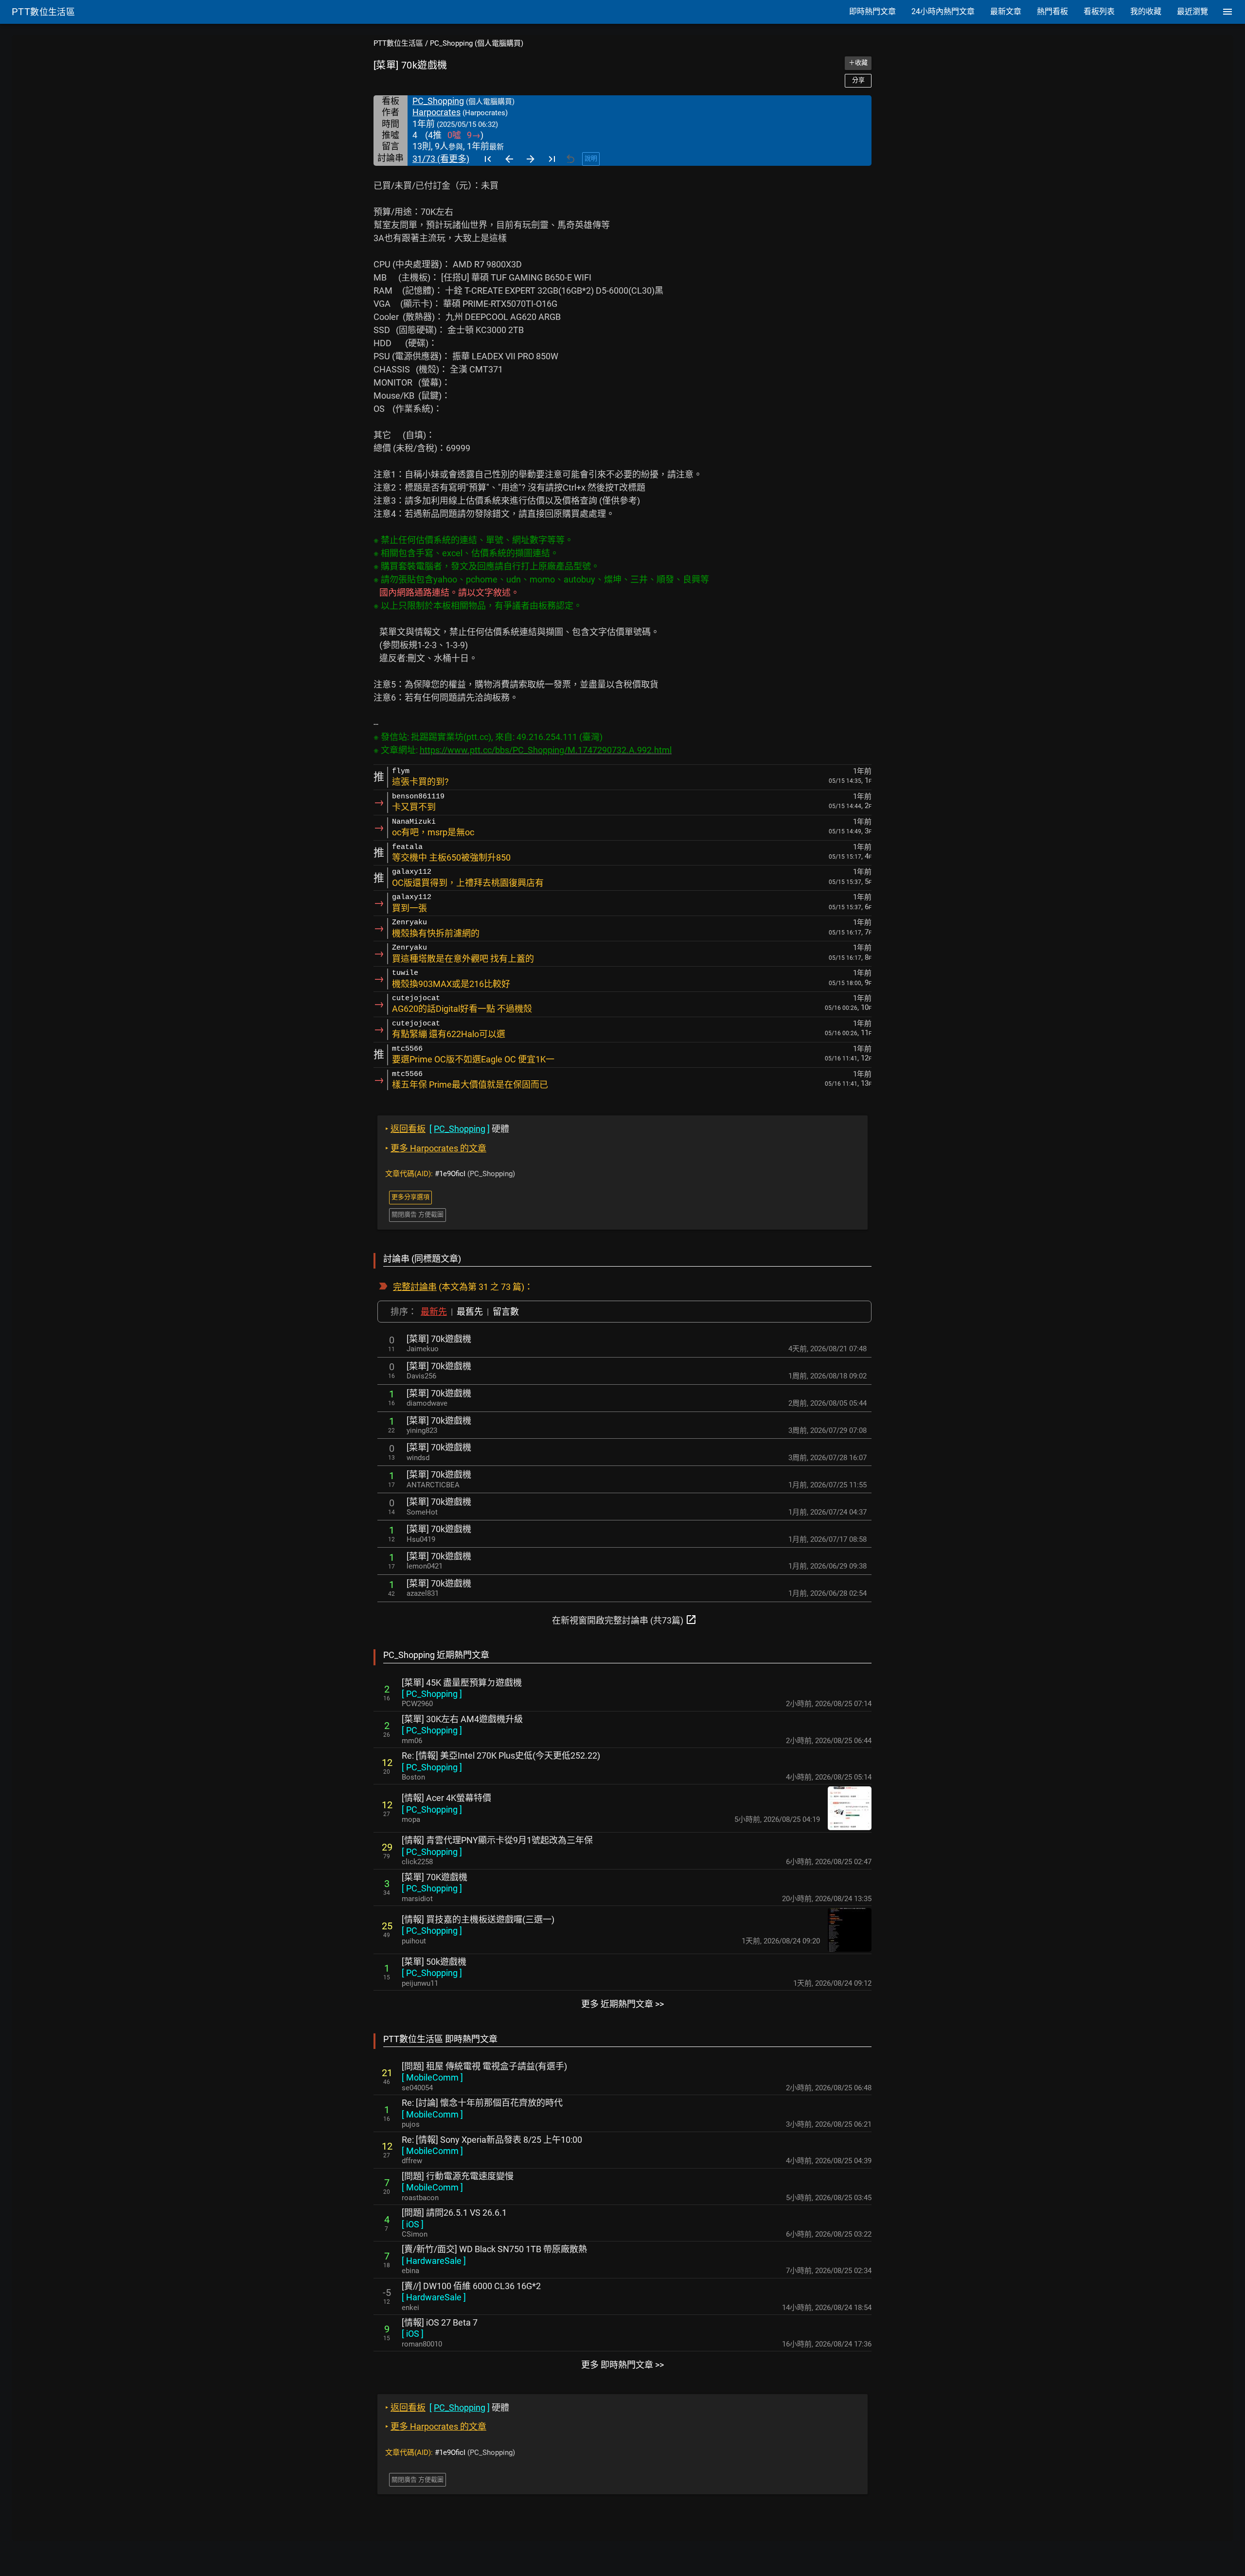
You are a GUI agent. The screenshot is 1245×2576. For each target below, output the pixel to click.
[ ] (432, 1694)
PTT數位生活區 (398, 43)
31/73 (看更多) (441, 159)
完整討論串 (415, 1287)
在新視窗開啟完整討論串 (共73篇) (624, 1620)
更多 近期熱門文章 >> (622, 2004)
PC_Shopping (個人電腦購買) (477, 43)
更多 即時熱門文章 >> (622, 2365)
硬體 (447, 1129)
